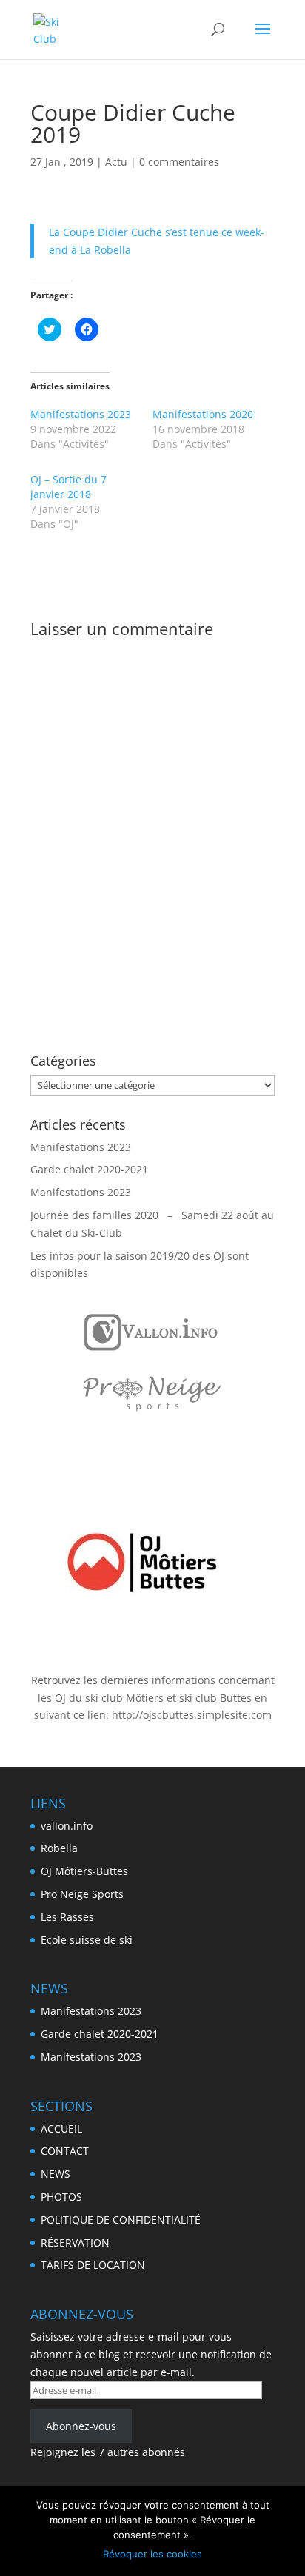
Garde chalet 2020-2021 (89, 1169)
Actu (116, 162)
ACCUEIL (61, 2129)
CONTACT (65, 2151)
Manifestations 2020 (203, 414)
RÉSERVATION (75, 2243)
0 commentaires (179, 162)
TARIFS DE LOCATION (93, 2265)
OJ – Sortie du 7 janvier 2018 (68, 487)
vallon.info (67, 1826)
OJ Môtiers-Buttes (84, 1871)
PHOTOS (61, 2197)
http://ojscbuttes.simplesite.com (192, 1715)
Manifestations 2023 (81, 414)
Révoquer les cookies (152, 2554)
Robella (59, 1848)
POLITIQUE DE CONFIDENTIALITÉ (121, 2220)
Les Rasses (67, 1917)
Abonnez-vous (81, 2426)
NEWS (56, 2174)
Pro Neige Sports (82, 1894)
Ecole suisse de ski (87, 1940)
